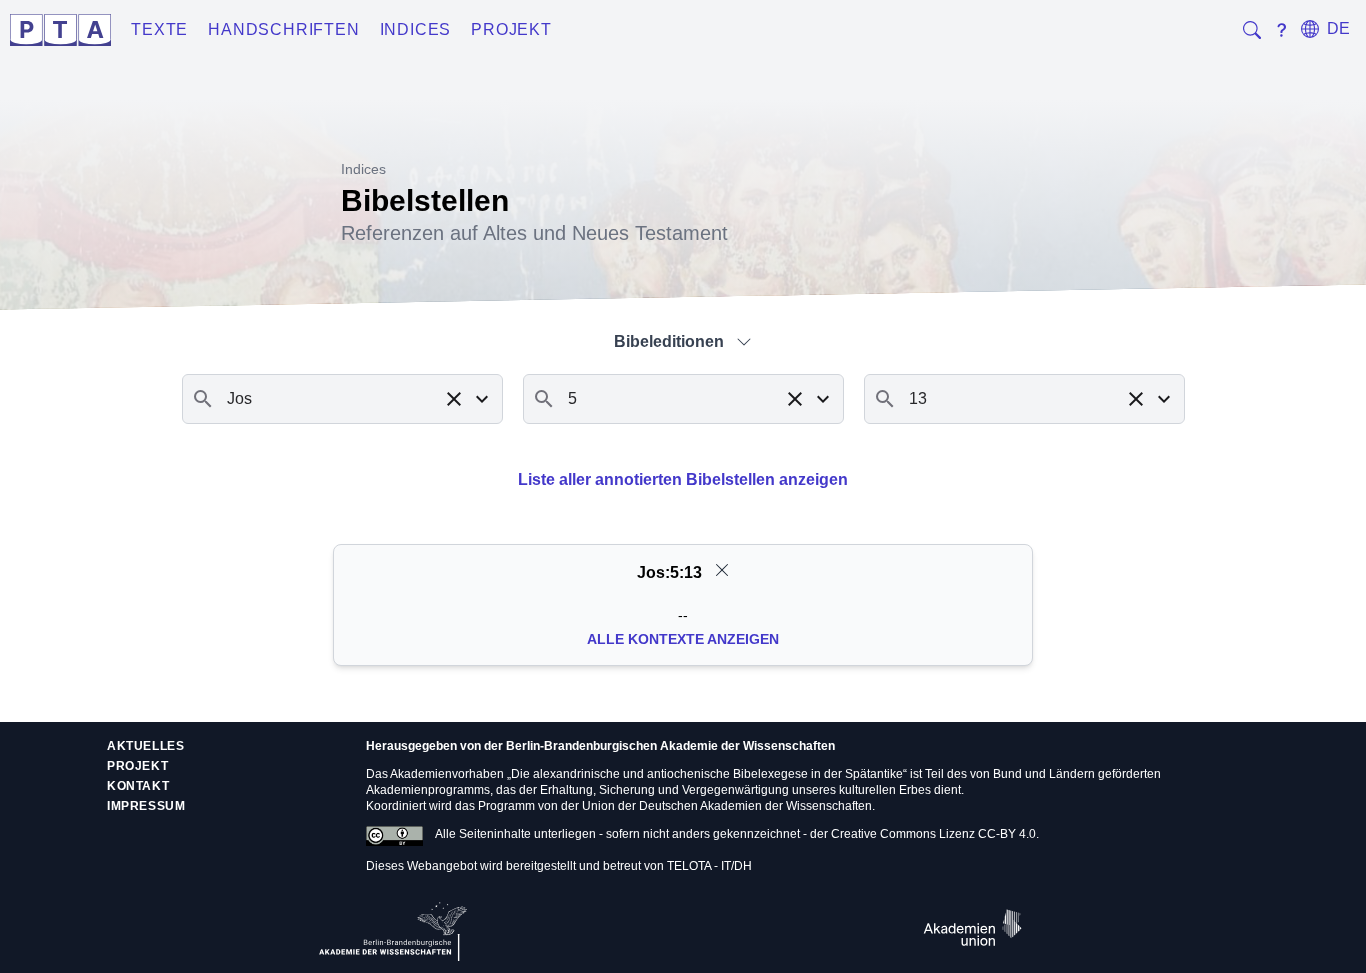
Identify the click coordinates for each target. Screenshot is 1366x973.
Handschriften (283, 29)
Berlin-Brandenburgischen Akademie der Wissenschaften (670, 746)
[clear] (722, 570)
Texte (159, 29)
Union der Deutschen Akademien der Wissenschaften (727, 806)
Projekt (511, 29)
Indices (416, 29)
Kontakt (138, 786)
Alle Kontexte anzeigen (683, 639)
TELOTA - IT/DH (709, 866)
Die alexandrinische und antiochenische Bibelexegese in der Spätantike (707, 774)
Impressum (146, 806)
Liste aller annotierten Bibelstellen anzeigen (683, 479)
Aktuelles (145, 746)
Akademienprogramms (428, 790)
